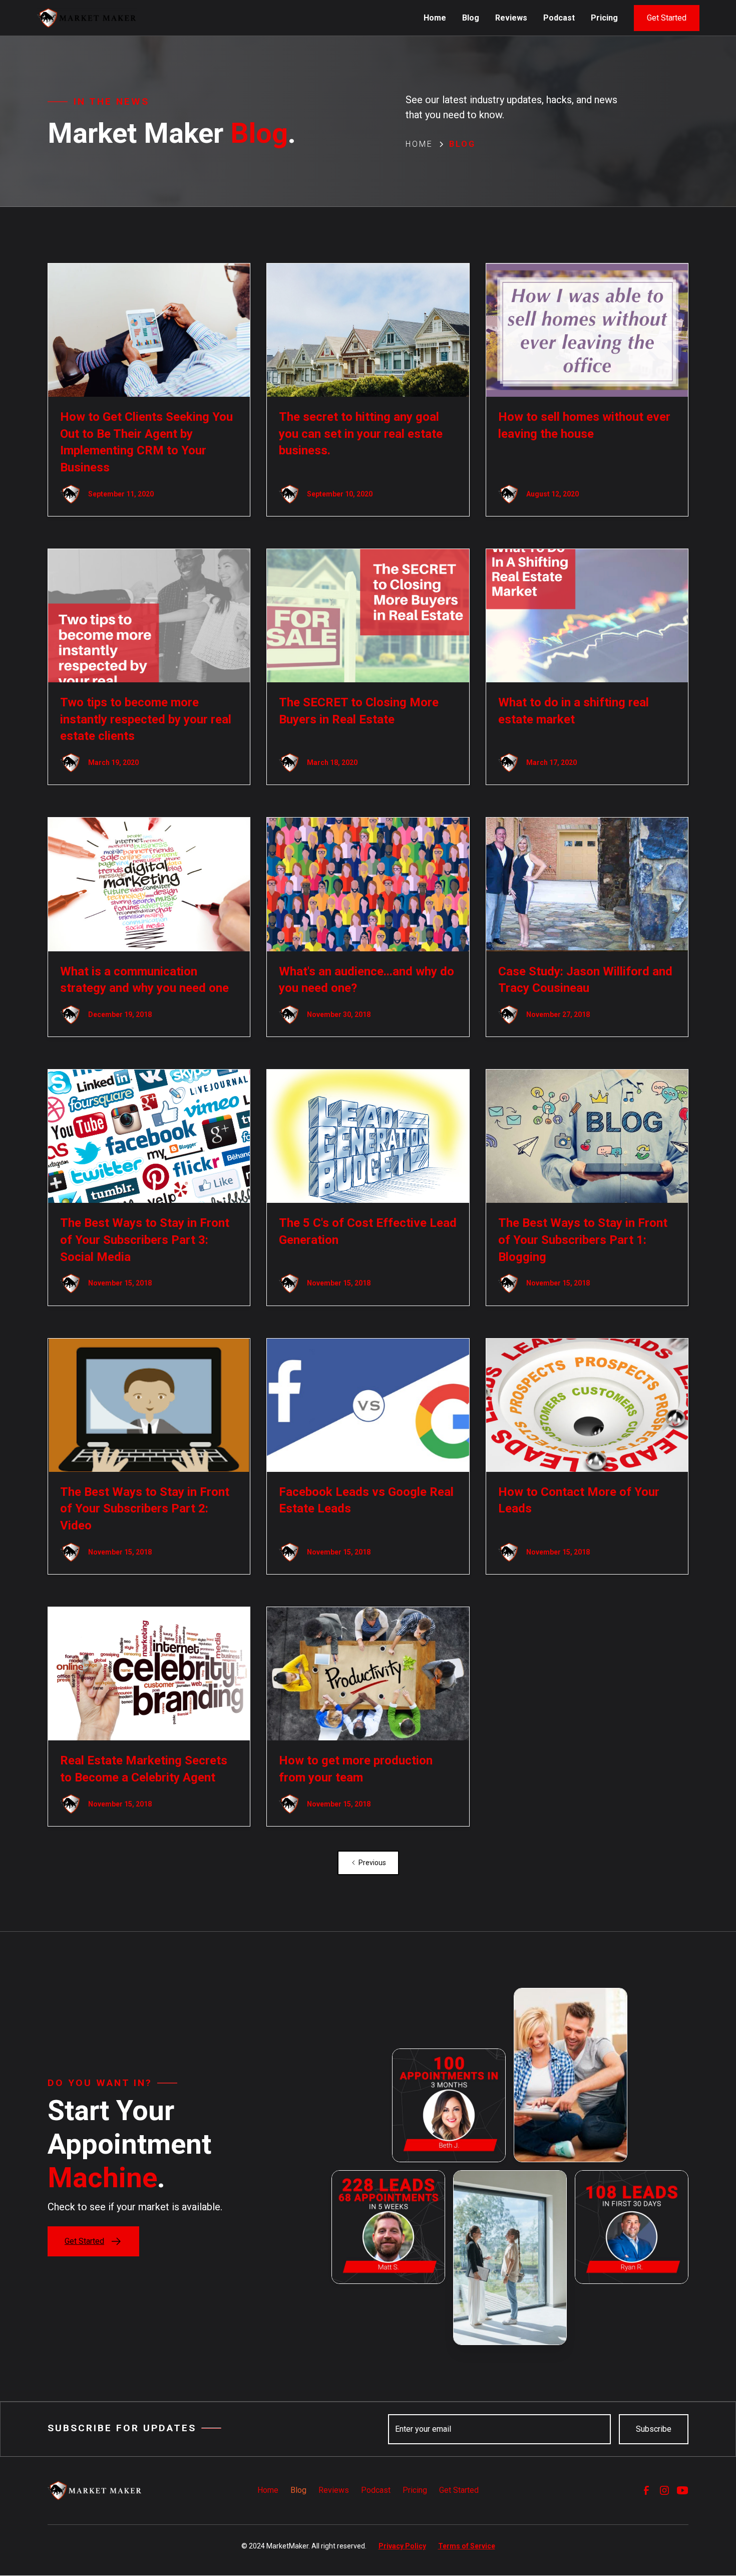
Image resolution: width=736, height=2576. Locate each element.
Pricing (604, 18)
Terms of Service (467, 2546)
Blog (471, 18)
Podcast (559, 18)
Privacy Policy (402, 2546)
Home (435, 18)
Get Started (667, 18)
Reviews (511, 18)
